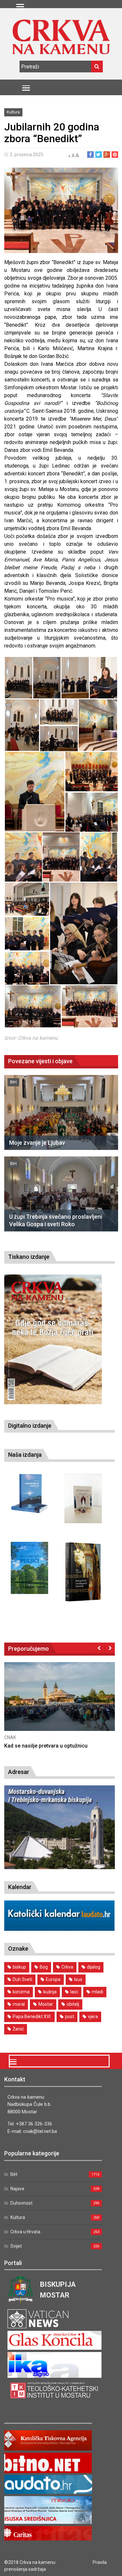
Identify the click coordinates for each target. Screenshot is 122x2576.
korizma (21, 1992)
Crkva (67, 1967)
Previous (99, 1648)
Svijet (16, 2246)
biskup (19, 1967)
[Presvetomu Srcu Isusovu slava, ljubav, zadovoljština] (83, 1498)
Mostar (46, 2004)
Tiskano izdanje (29, 1257)
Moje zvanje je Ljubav (37, 1143)
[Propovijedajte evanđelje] (29, 1494)
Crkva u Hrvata (25, 2232)
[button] (18, 678)
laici (74, 1992)
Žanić (18, 2029)
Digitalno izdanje (30, 1426)
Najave (17, 2189)
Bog (44, 1967)
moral (19, 2004)
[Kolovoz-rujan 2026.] (53, 1339)
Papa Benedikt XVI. (32, 2017)
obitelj (73, 2004)
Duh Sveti (22, 1979)
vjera (93, 2017)
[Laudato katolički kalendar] (60, 1929)
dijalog (94, 1967)
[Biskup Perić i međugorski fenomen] (83, 1572)
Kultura (13, 112)
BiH (13, 1082)
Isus (78, 1979)
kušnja (50, 1992)
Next (110, 1648)
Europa (53, 1979)
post (70, 2017)
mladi (97, 1992)
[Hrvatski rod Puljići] (29, 1568)
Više (34, 1703)
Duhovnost (21, 2203)
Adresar (19, 1772)
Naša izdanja (25, 1455)
